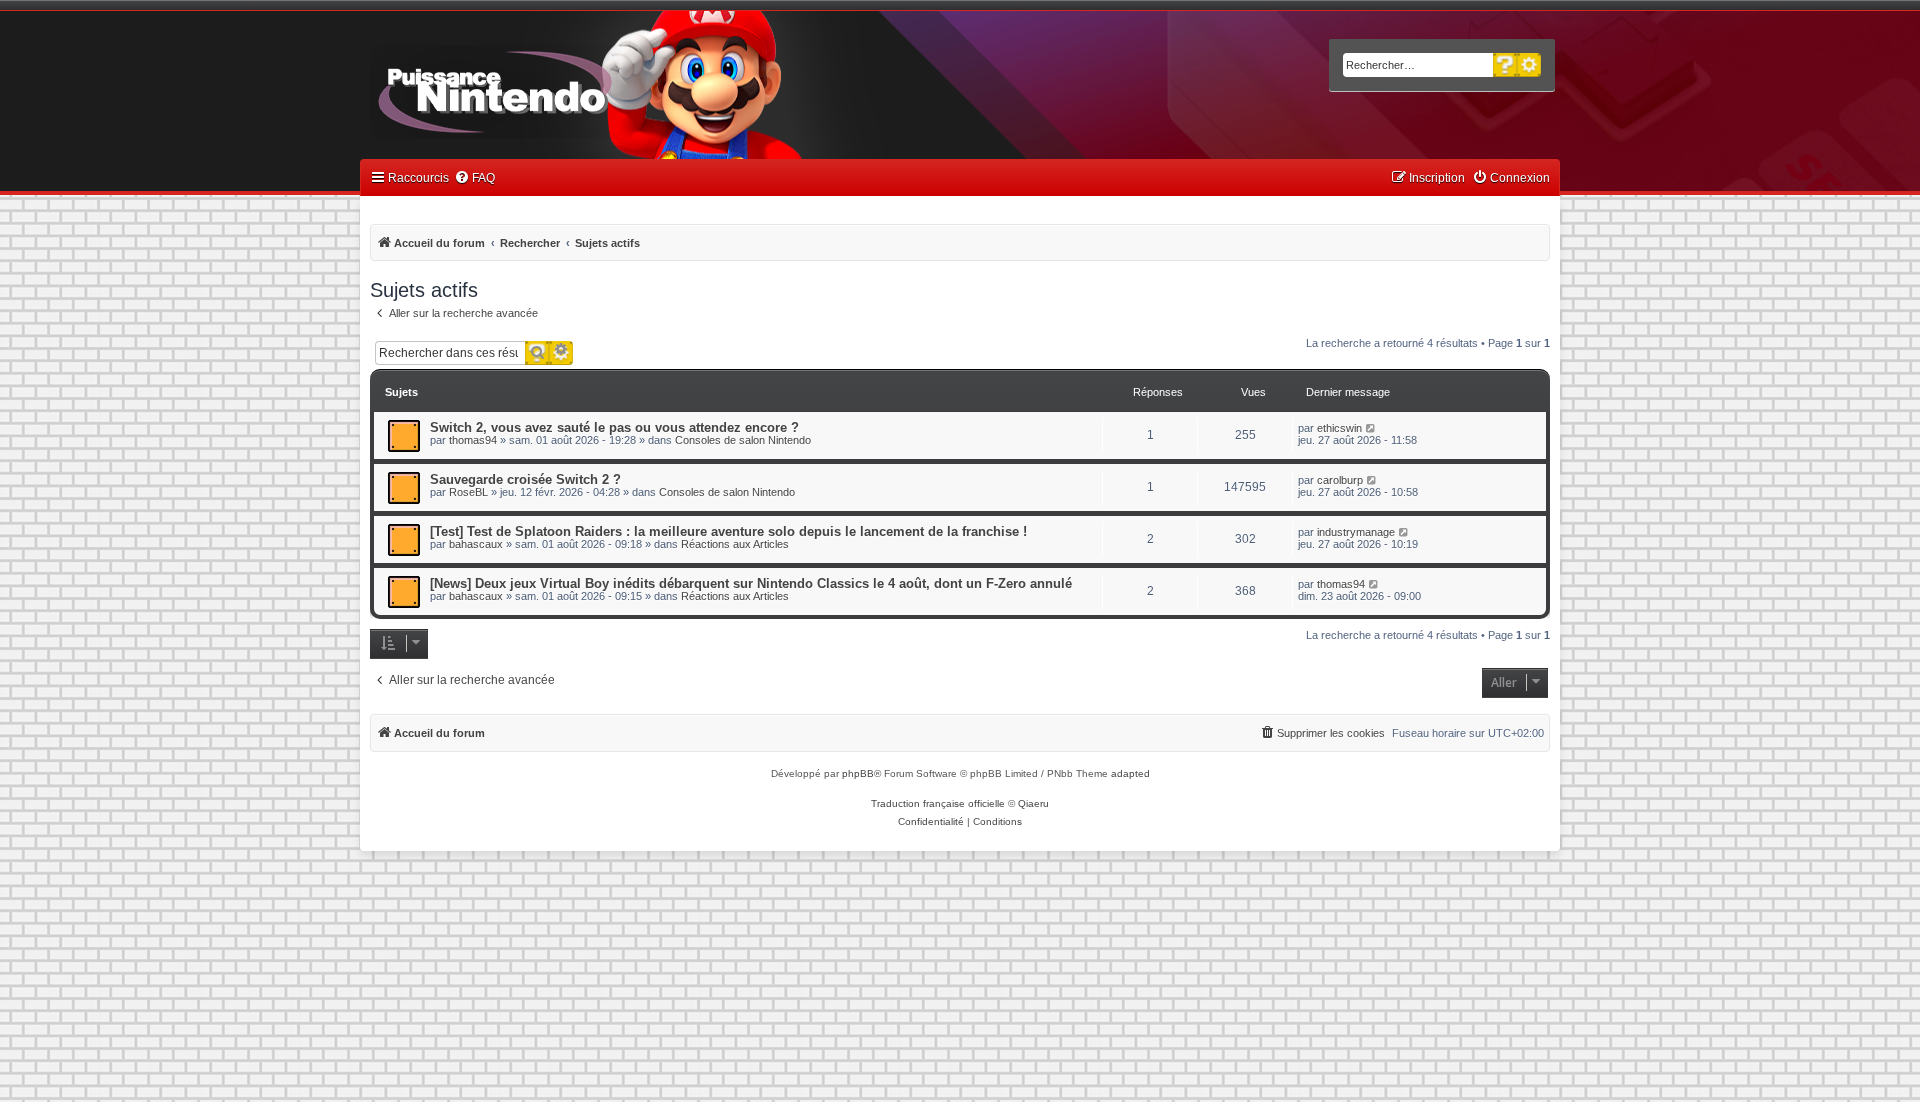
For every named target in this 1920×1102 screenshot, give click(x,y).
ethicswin (1339, 428)
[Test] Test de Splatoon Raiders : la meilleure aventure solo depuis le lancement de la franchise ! (728, 531)
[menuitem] (474, 178)
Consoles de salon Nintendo (743, 440)
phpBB (858, 773)
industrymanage (1356, 532)
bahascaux (476, 544)
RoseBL (468, 492)
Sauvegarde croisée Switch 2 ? (525, 479)
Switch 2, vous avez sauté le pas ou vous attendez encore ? (614, 427)
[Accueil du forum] (550, 88)
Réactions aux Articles (735, 544)
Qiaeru (1033, 803)
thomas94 (473, 440)
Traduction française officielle (938, 803)
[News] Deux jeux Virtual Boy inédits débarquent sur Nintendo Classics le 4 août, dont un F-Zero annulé (751, 583)
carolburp (1340, 480)
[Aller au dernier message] (1371, 428)
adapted (1130, 773)
